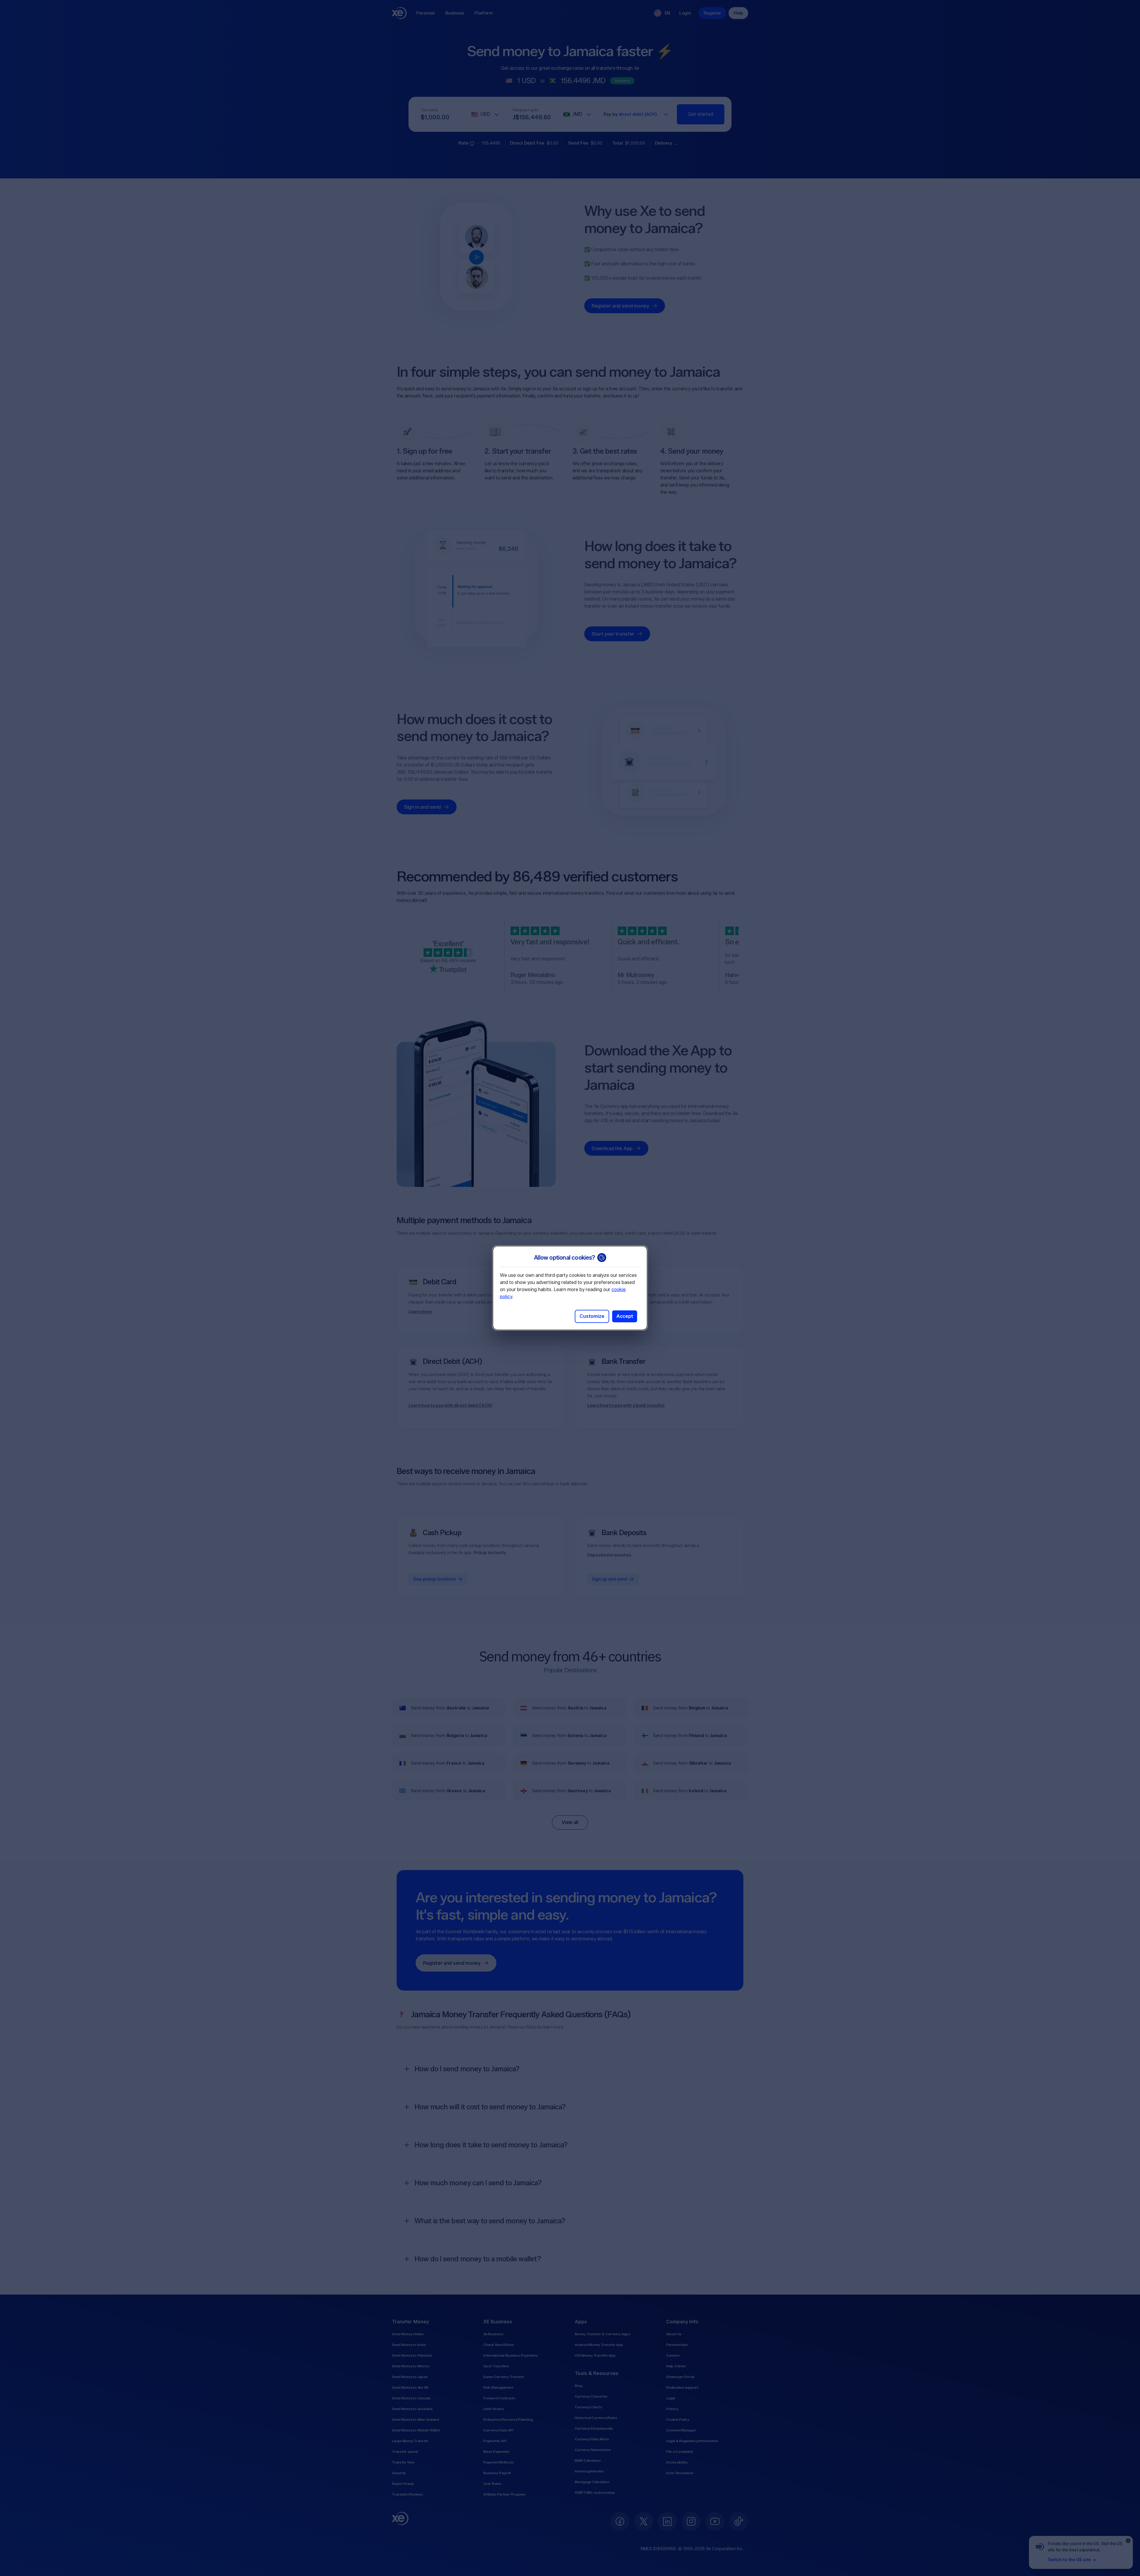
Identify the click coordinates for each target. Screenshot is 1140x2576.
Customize (592, 1316)
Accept (625, 1316)
